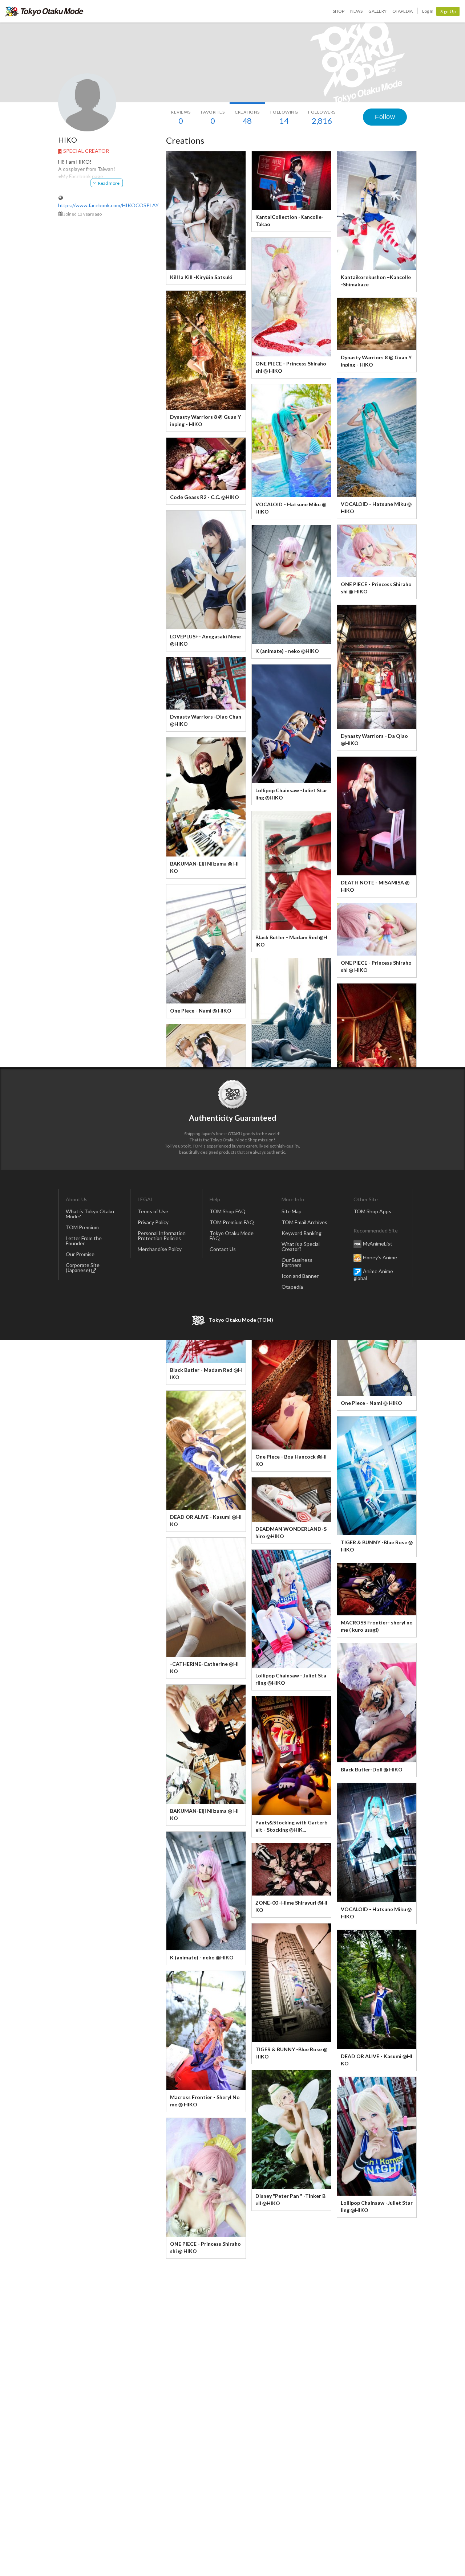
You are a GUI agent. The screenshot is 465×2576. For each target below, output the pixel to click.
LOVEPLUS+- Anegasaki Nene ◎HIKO (205, 640)
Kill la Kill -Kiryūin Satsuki (201, 277)
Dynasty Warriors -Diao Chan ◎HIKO (206, 720)
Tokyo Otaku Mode (45, 11)
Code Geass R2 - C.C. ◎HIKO (205, 497)
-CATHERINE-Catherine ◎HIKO (204, 1667)
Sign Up (448, 11)
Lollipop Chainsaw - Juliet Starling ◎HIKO (291, 1679)
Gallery (377, 11)
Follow (385, 117)
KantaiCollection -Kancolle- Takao (290, 220)
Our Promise (80, 1254)
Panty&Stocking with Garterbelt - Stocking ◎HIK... (291, 1826)
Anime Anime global (373, 1275)
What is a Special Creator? (301, 1246)
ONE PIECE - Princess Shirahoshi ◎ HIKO (291, 367)
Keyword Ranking (302, 1233)
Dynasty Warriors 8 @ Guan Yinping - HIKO (205, 420)
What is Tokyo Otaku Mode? (90, 1214)
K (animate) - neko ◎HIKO (287, 651)
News (356, 11)
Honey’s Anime (380, 1257)
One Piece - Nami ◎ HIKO (201, 1011)
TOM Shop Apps (372, 1211)
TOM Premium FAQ (232, 1222)
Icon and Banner (300, 1276)
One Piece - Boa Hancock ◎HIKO (291, 1460)
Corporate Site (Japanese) (83, 1267)
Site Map (292, 1211)
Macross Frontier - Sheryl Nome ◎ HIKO (205, 2101)
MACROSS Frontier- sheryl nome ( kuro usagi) (377, 1626)
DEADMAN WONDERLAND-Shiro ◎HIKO (291, 1532)
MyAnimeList (378, 1244)
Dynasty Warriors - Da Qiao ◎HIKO (374, 739)
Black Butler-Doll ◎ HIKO (372, 1769)
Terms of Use (153, 1211)
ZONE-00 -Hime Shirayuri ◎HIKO (291, 1906)
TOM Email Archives (304, 1222)
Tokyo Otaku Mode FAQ (232, 1236)
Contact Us (223, 1249)
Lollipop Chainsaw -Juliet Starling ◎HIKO (291, 794)
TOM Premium (82, 1227)
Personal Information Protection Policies (162, 1236)
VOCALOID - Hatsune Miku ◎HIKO (376, 508)
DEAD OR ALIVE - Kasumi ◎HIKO (206, 1520)
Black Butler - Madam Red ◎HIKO (291, 941)
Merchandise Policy (160, 1249)
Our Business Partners (297, 1262)
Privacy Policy (153, 1222)
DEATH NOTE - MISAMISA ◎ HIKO (375, 886)
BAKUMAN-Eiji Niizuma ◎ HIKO (204, 867)
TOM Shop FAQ (228, 1211)
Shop (339, 11)
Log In (428, 11)
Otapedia (403, 11)
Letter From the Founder (84, 1241)
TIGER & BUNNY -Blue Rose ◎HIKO (377, 1546)
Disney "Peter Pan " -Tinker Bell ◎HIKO (290, 2199)
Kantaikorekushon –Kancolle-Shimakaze (376, 281)
